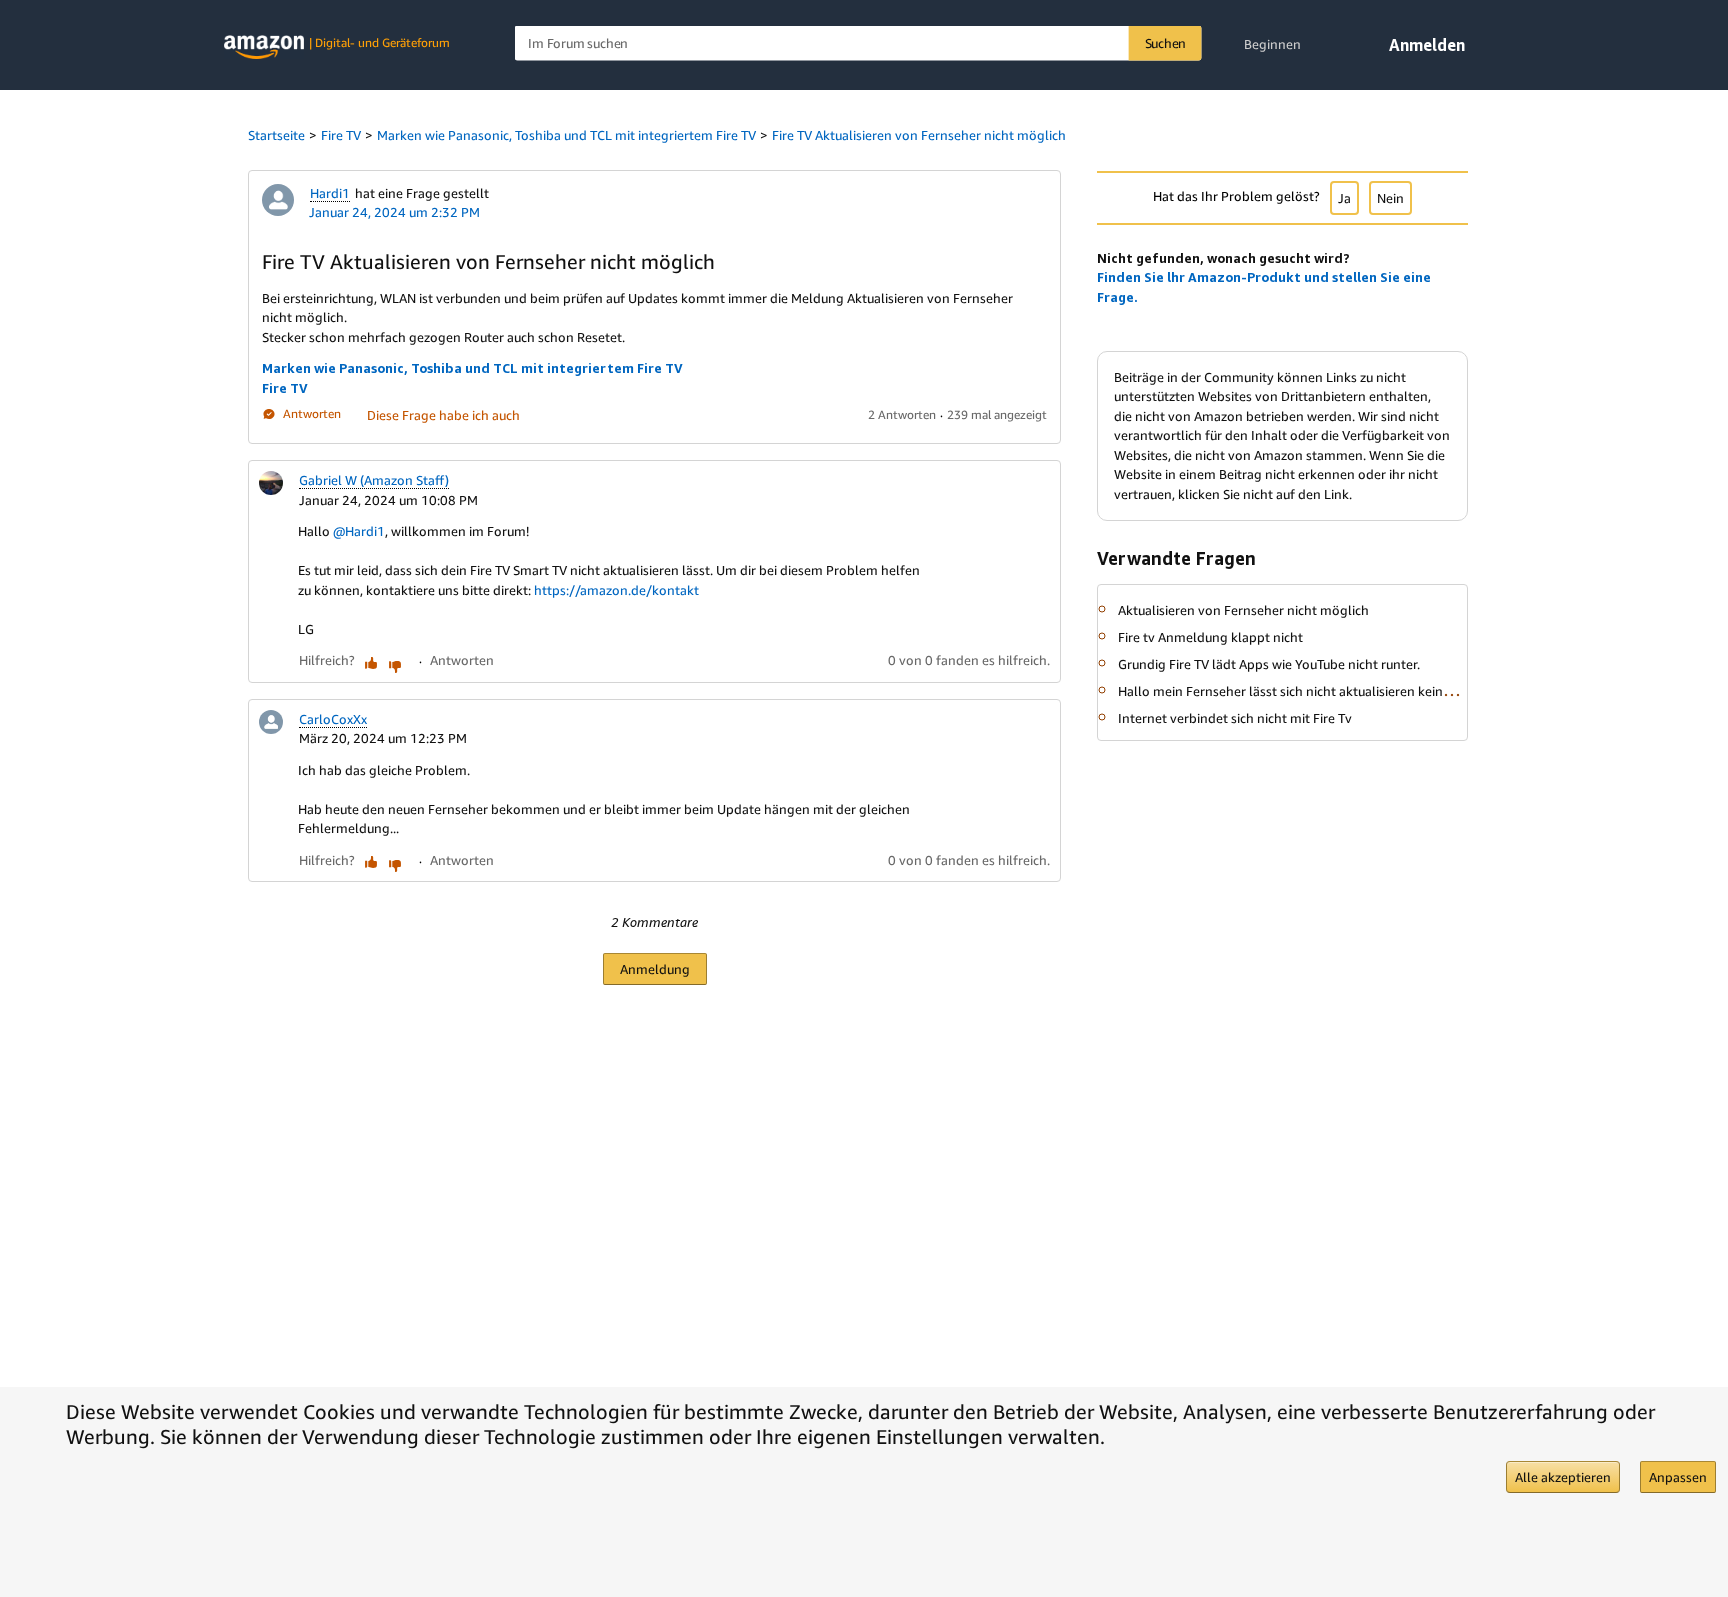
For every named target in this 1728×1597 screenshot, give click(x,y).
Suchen (1166, 43)
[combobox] (858, 43)
